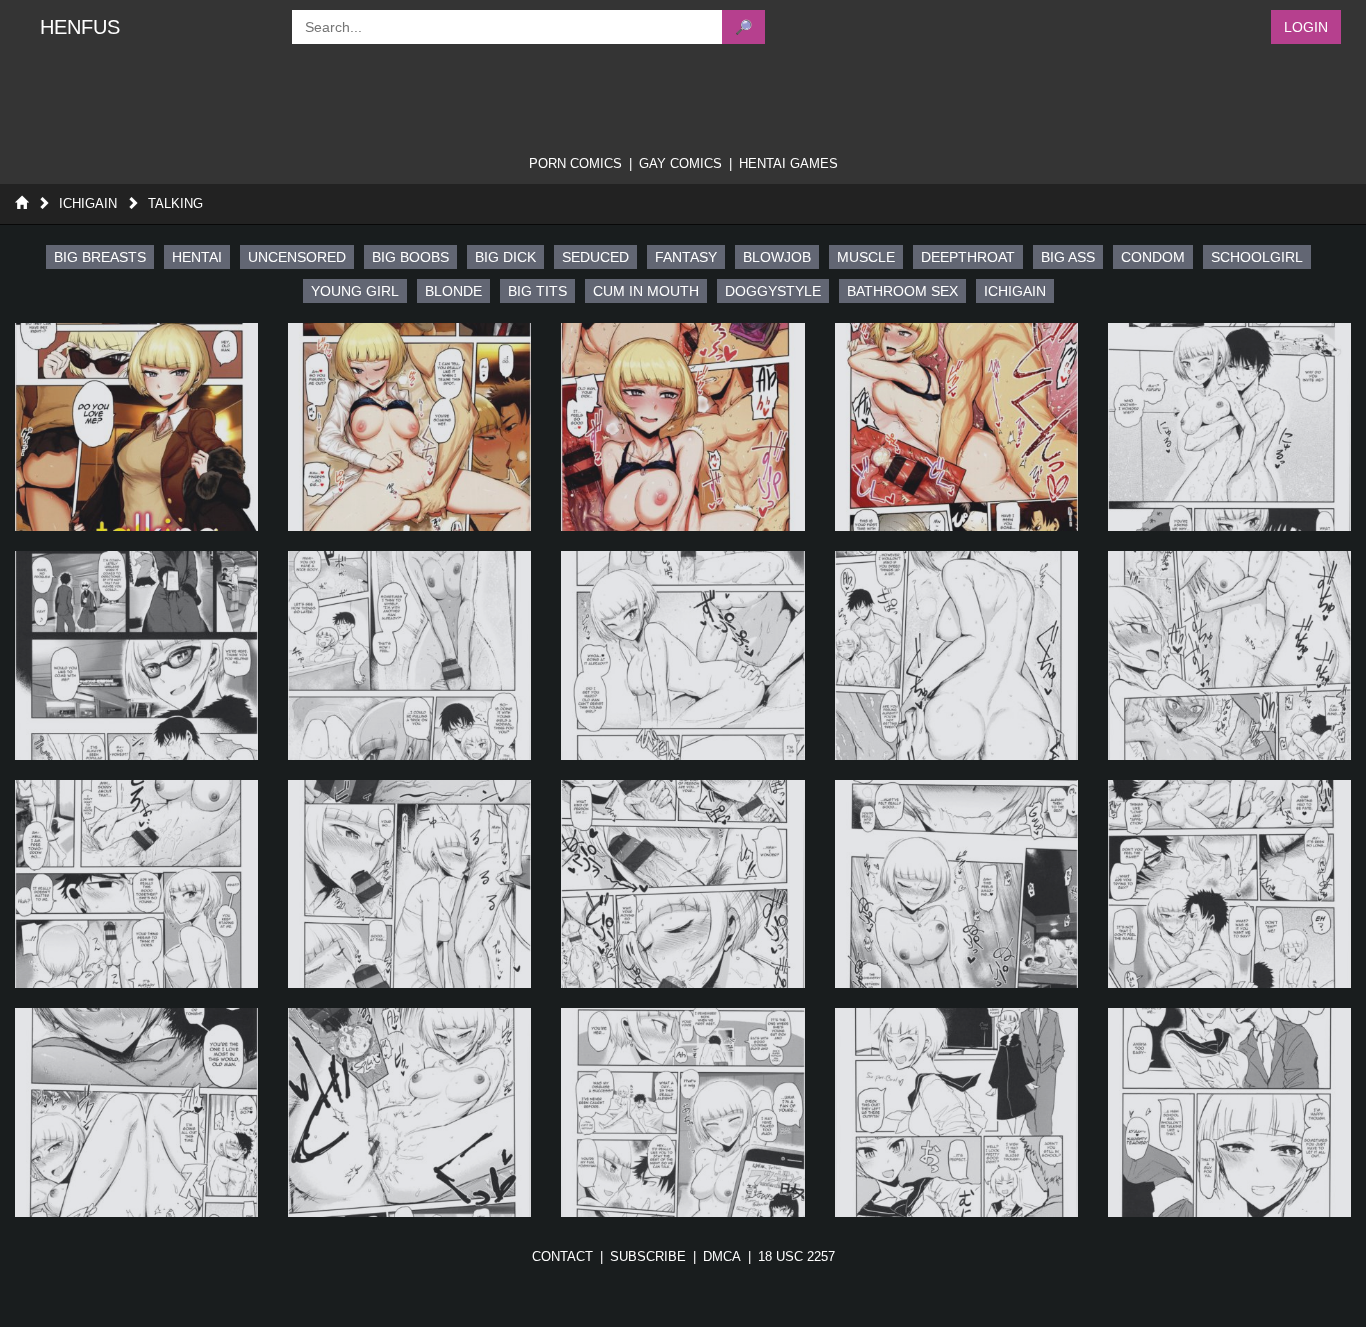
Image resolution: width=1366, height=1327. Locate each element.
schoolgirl (1257, 257)
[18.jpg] (682, 1112)
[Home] (21, 203)
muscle (866, 257)
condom (1153, 257)
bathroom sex (902, 291)
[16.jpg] (136, 1112)
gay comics (680, 163)
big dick (505, 257)
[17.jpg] (409, 1112)
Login (1306, 27)
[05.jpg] (1229, 427)
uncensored (297, 257)
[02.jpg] (409, 427)
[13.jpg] (682, 884)
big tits (537, 291)
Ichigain (88, 203)
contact (562, 1256)
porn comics (575, 163)
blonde (453, 291)
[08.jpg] (682, 655)
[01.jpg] (136, 427)
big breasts (100, 257)
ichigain (1015, 291)
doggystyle (773, 291)
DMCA (722, 1256)
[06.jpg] (136, 655)
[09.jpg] (956, 655)
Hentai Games (788, 163)
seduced (595, 257)
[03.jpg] (682, 427)
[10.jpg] (1229, 655)
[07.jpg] (409, 655)
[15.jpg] (1229, 884)
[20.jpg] (1229, 1112)
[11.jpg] (136, 884)
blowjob (777, 257)
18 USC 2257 (796, 1256)
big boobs (410, 257)
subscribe (648, 1256)
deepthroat (968, 257)
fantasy (686, 257)
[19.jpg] (956, 1112)
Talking (175, 203)
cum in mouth (646, 291)
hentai (197, 257)
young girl (355, 291)
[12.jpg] (409, 884)
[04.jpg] (956, 427)
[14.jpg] (956, 884)
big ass (1068, 257)
